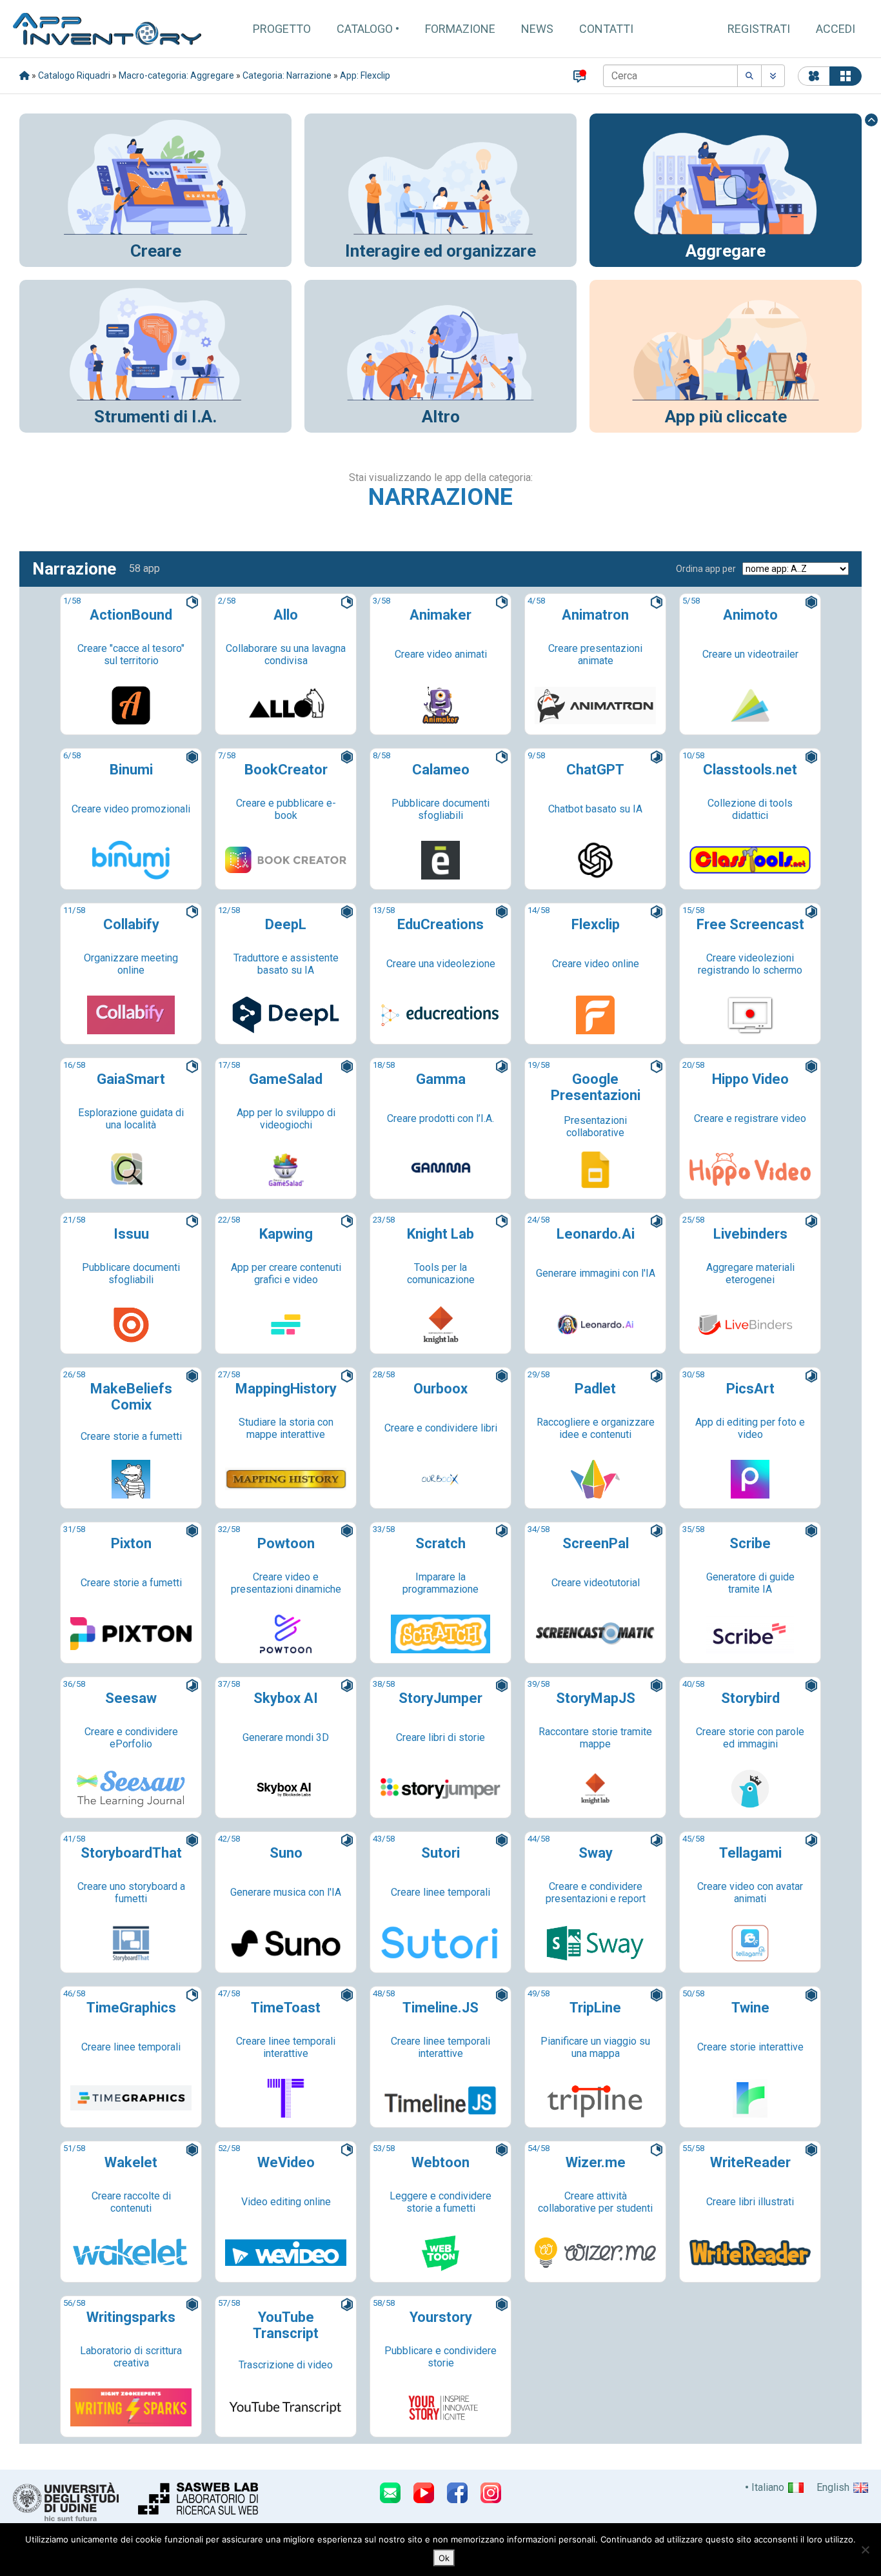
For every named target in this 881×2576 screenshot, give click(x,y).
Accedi (836, 29)
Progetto (282, 29)
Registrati (759, 29)
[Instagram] (491, 2493)
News (537, 29)
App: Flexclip (365, 75)
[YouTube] (424, 2493)
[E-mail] (390, 2493)
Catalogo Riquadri (74, 75)
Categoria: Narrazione (287, 75)
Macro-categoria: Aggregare (176, 75)
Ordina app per (706, 569)
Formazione (460, 29)
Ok (444, 2558)
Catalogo (365, 29)
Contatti (606, 29)
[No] (865, 2550)
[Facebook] (457, 2493)
